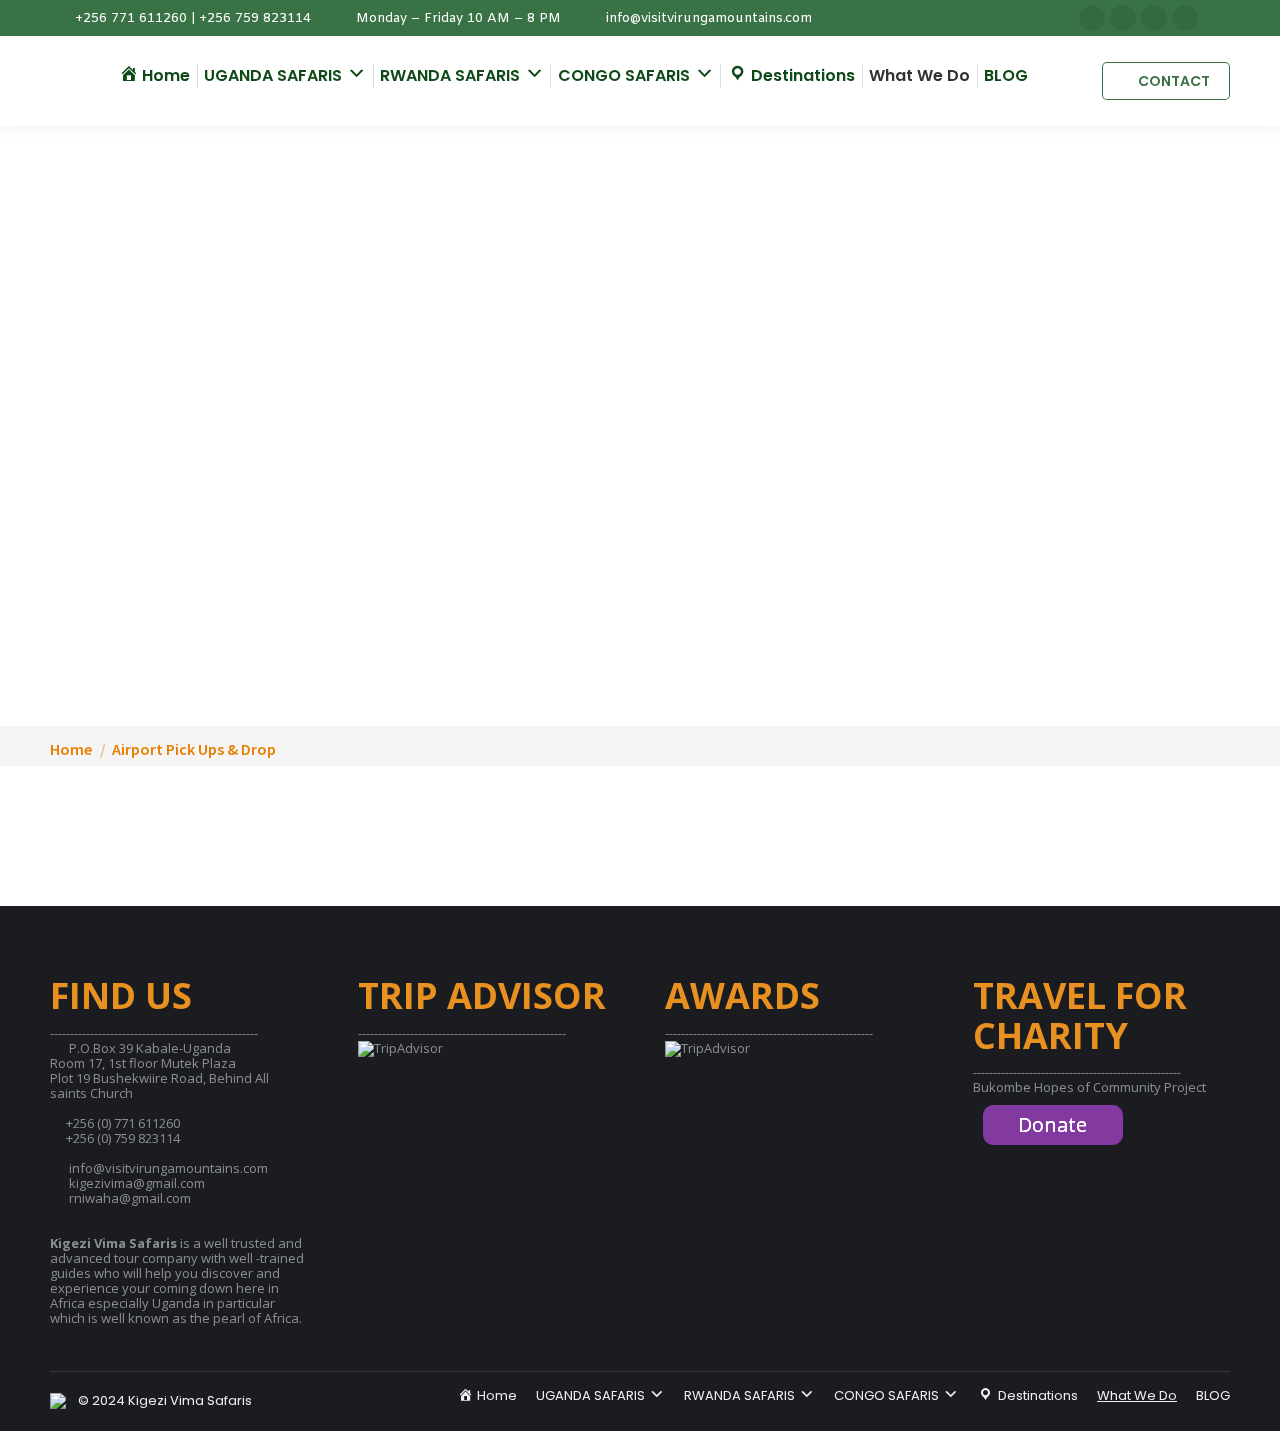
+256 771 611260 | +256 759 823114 (193, 18)
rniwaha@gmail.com (130, 1198)
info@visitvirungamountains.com (709, 18)
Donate (1052, 1124)
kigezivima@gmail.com (137, 1183)
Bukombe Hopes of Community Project (1089, 1087)
